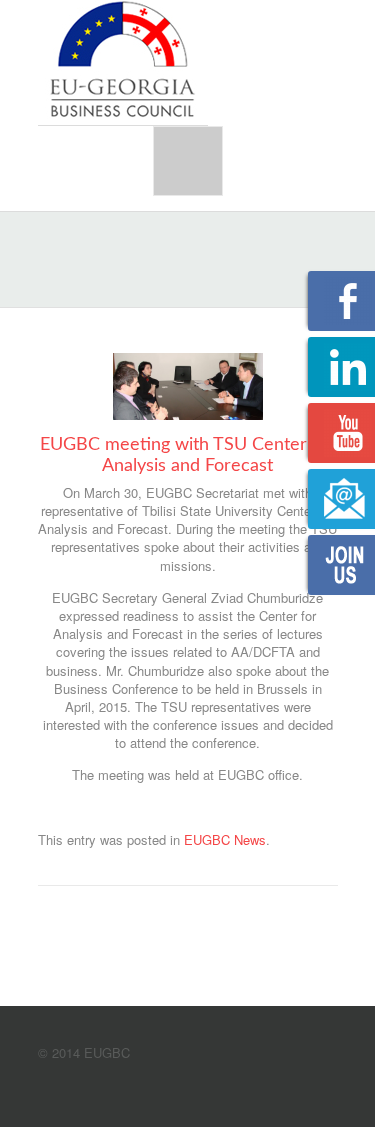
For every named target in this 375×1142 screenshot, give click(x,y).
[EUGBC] (123, 61)
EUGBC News (225, 839)
